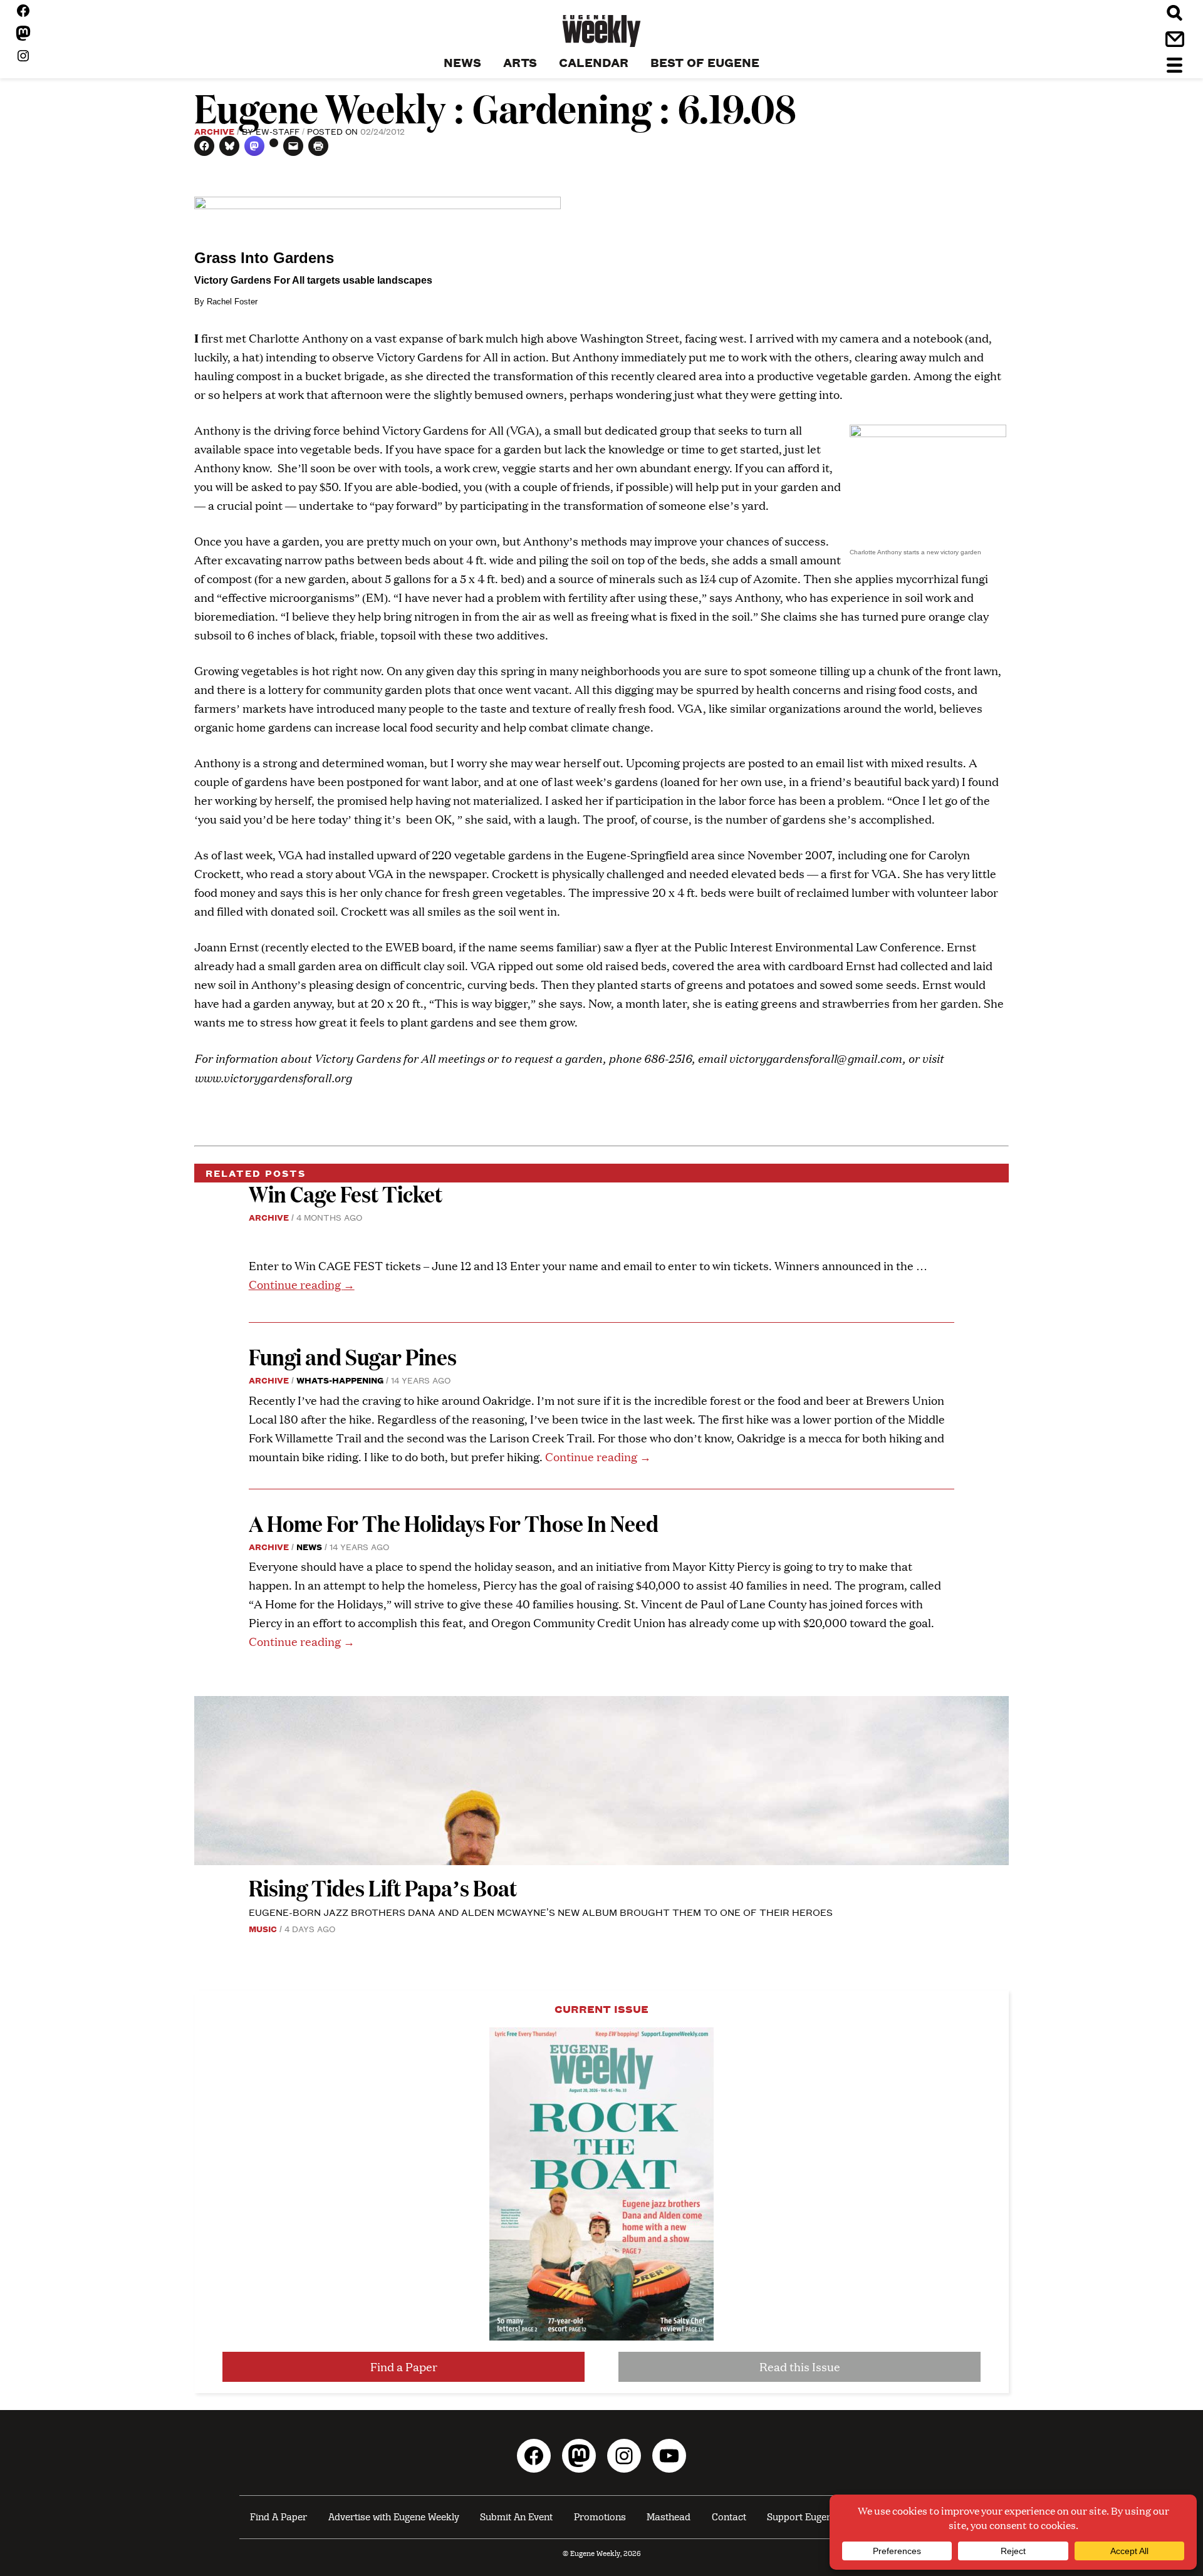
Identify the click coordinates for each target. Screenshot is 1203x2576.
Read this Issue (800, 2367)
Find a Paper (404, 2367)
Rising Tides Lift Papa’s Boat (383, 1887)
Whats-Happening (340, 1380)
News (309, 1546)
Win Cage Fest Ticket (346, 1193)
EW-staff (278, 131)
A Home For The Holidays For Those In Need (454, 1523)
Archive (214, 131)
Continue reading (302, 1284)
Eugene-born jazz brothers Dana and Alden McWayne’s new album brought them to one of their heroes (541, 1912)
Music (263, 1928)
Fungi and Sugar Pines (353, 1356)
